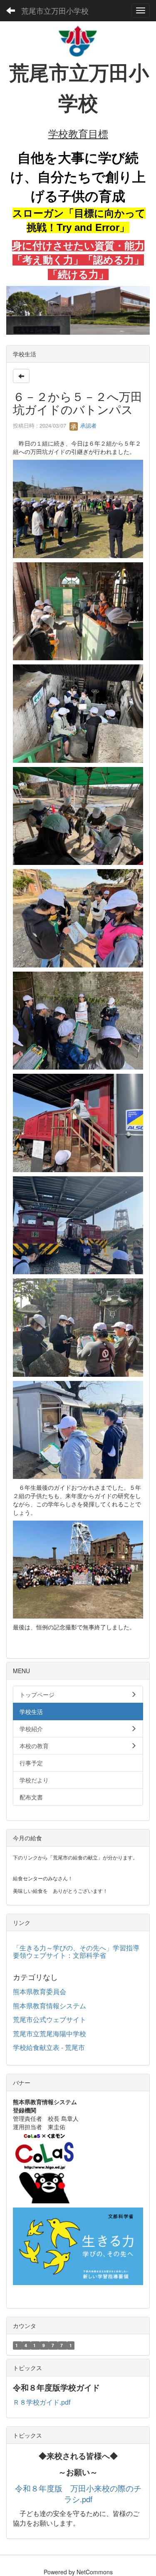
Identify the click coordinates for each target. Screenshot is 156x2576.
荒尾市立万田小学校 (55, 10)
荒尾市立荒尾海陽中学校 (50, 2033)
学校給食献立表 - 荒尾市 (49, 2047)
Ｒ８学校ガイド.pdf (42, 2402)
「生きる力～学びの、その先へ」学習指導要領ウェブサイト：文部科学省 (76, 1951)
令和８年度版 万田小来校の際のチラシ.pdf (78, 2494)
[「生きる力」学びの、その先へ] (78, 2245)
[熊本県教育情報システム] (44, 2166)
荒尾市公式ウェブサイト (50, 2019)
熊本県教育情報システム (50, 2006)
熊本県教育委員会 (40, 1991)
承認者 (88, 425)
